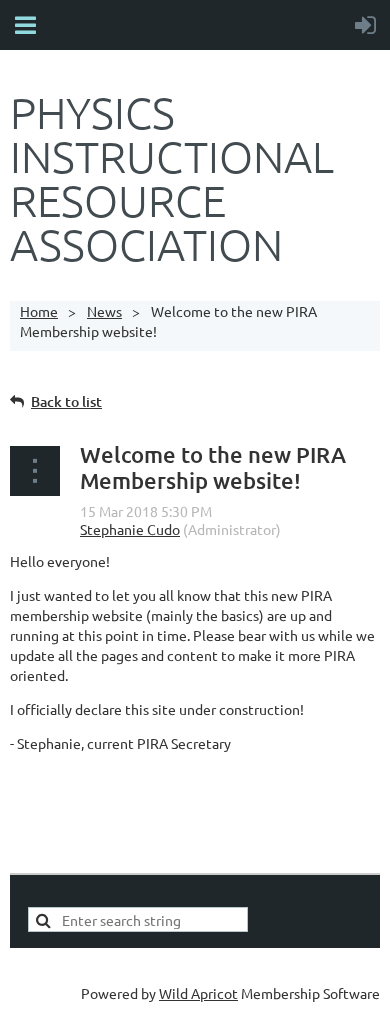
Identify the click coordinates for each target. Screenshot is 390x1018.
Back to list (66, 401)
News (104, 311)
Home (39, 311)
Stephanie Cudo (130, 529)
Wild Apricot (198, 993)
